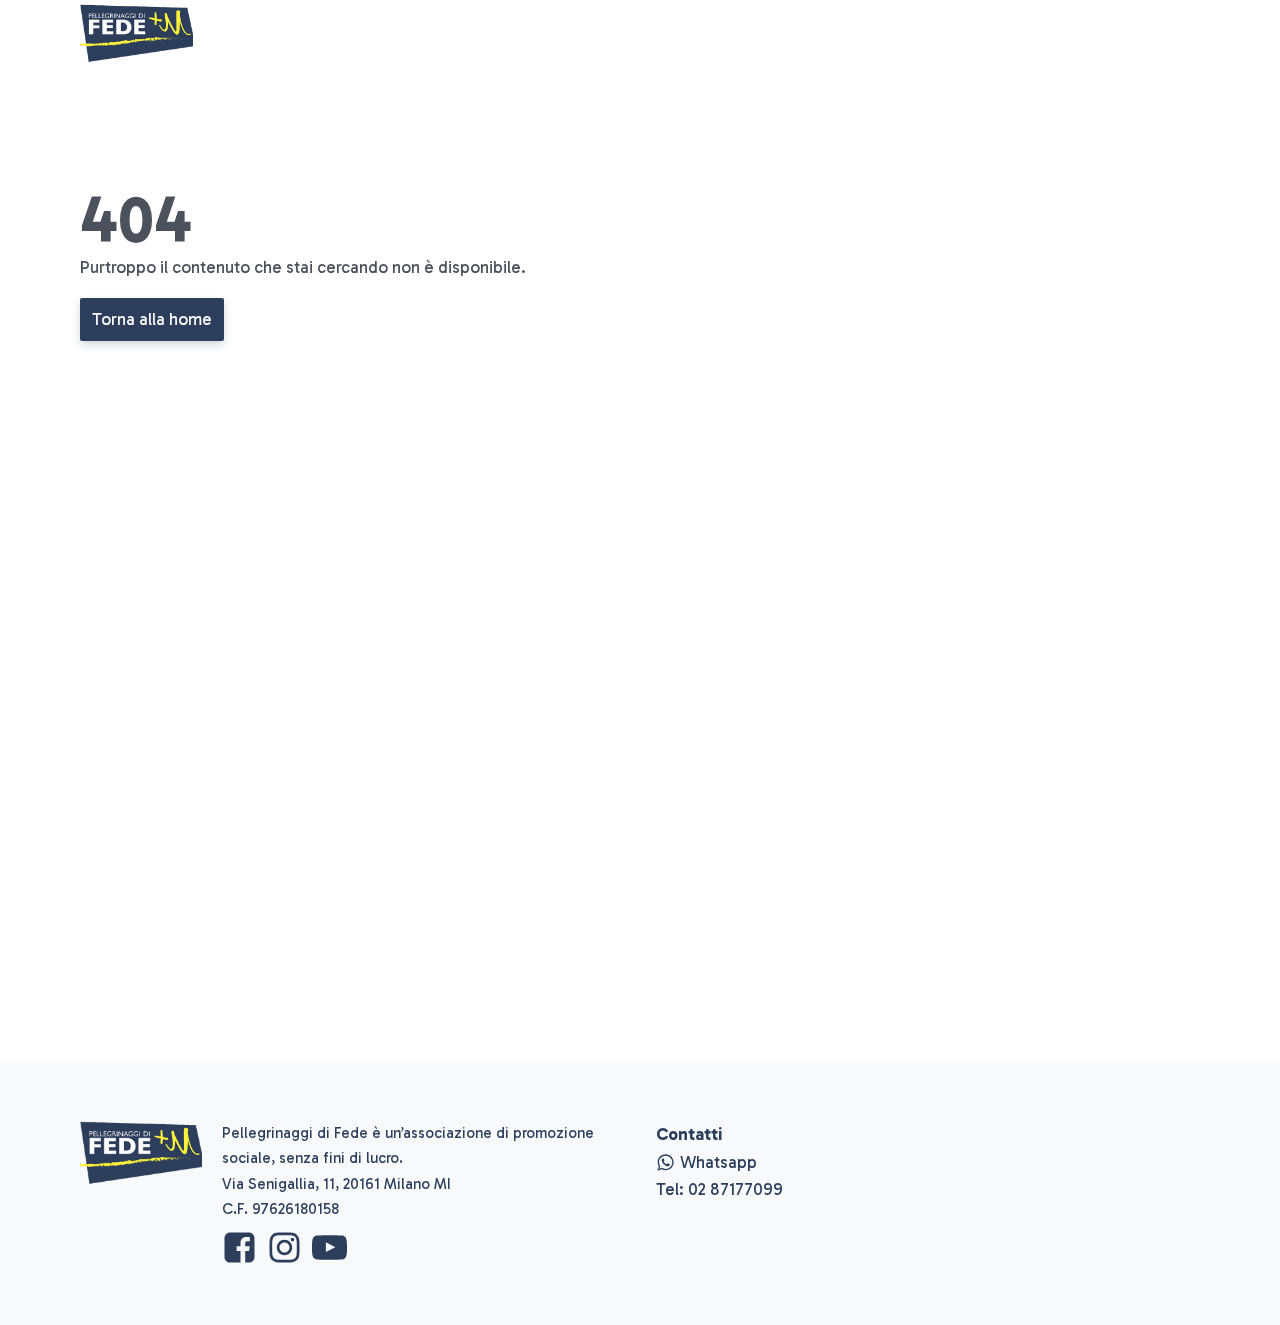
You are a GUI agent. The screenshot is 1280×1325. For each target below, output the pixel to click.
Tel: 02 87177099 (719, 1189)
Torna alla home (152, 319)
